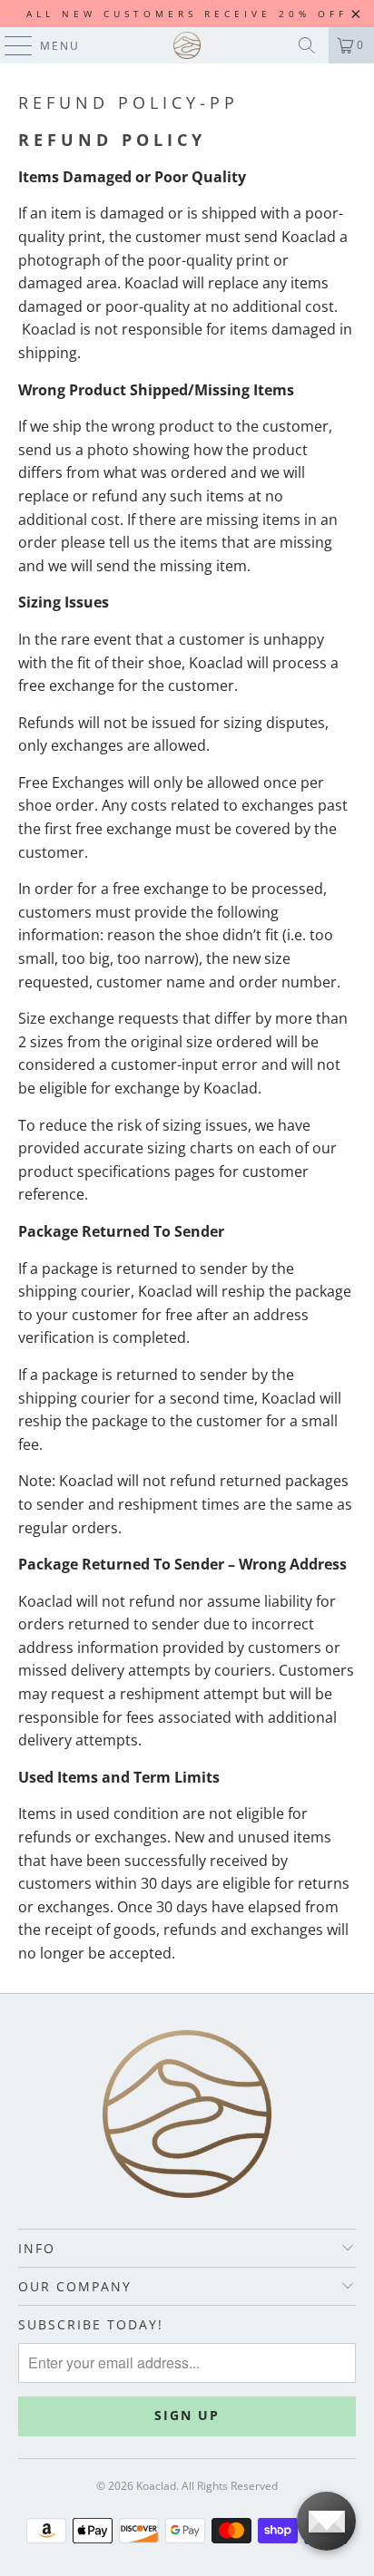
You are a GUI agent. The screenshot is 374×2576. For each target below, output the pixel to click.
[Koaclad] (187, 45)
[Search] (307, 45)
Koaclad (156, 2486)
